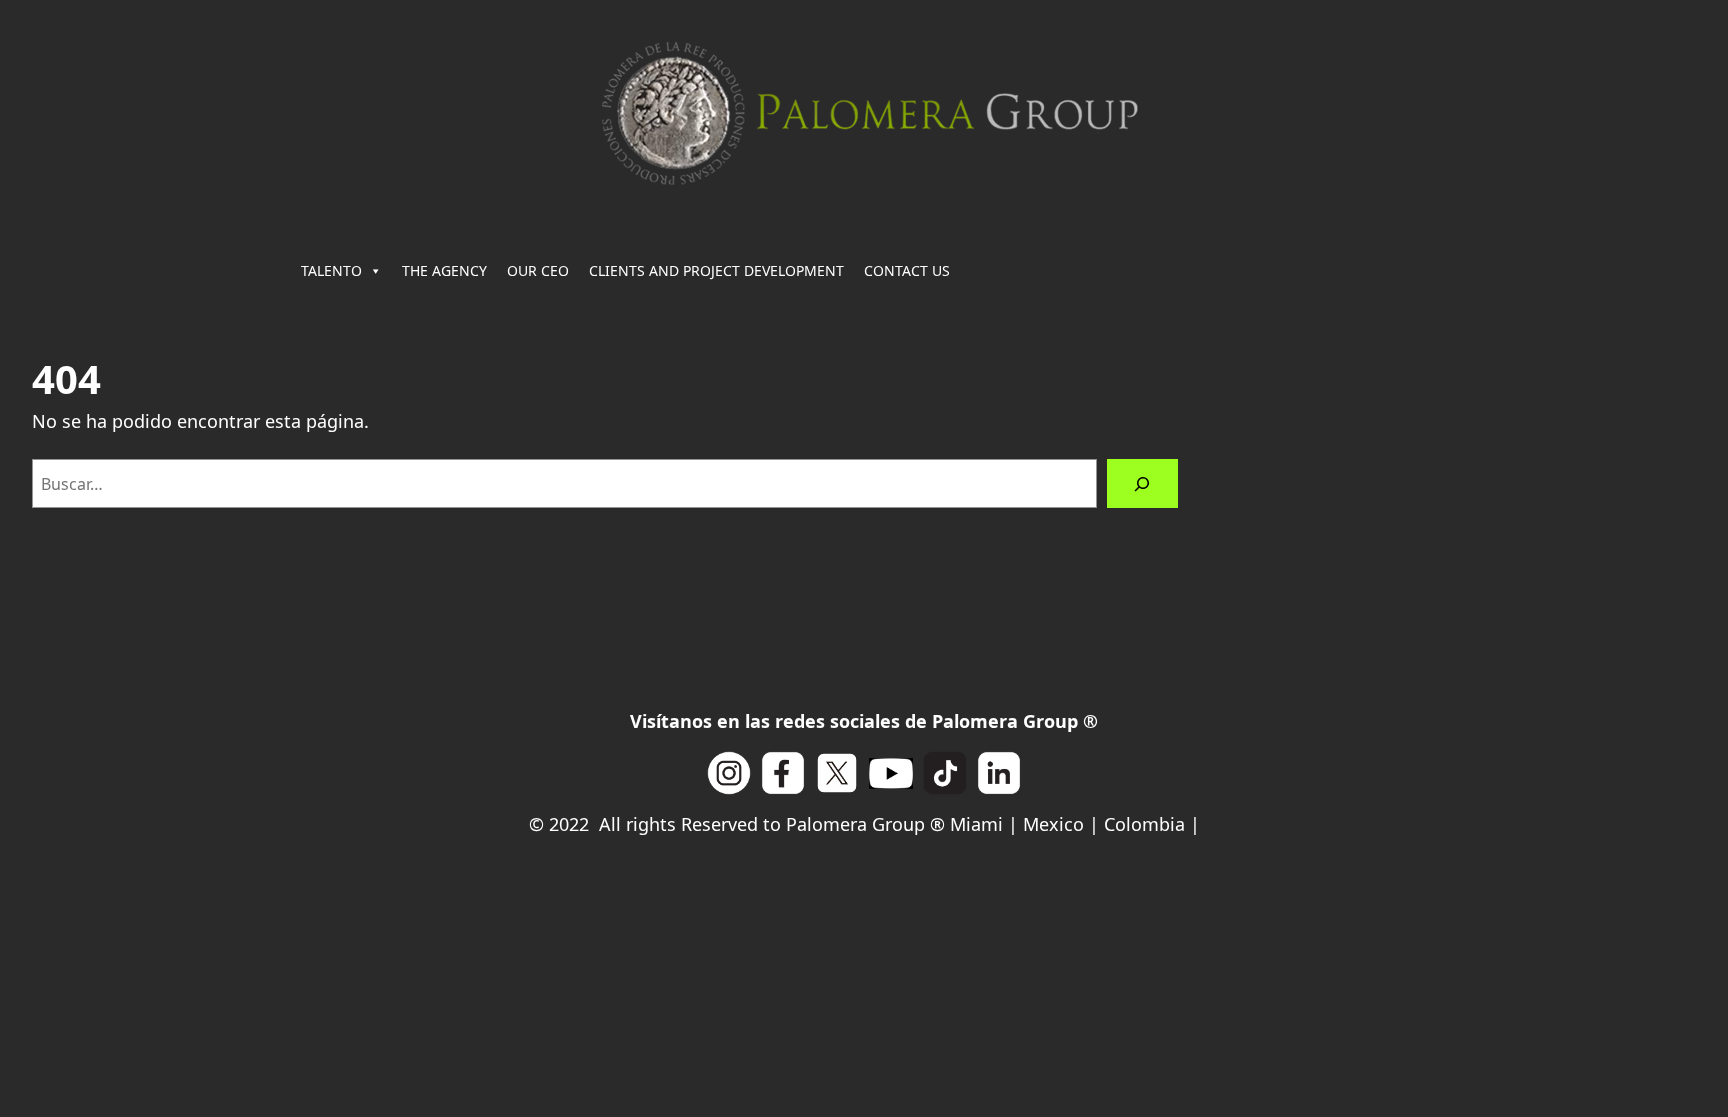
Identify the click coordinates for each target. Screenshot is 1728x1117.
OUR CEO (538, 270)
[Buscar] (1142, 483)
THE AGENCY (444, 270)
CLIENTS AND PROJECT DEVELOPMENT (716, 270)
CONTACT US (907, 270)
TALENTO (331, 270)
